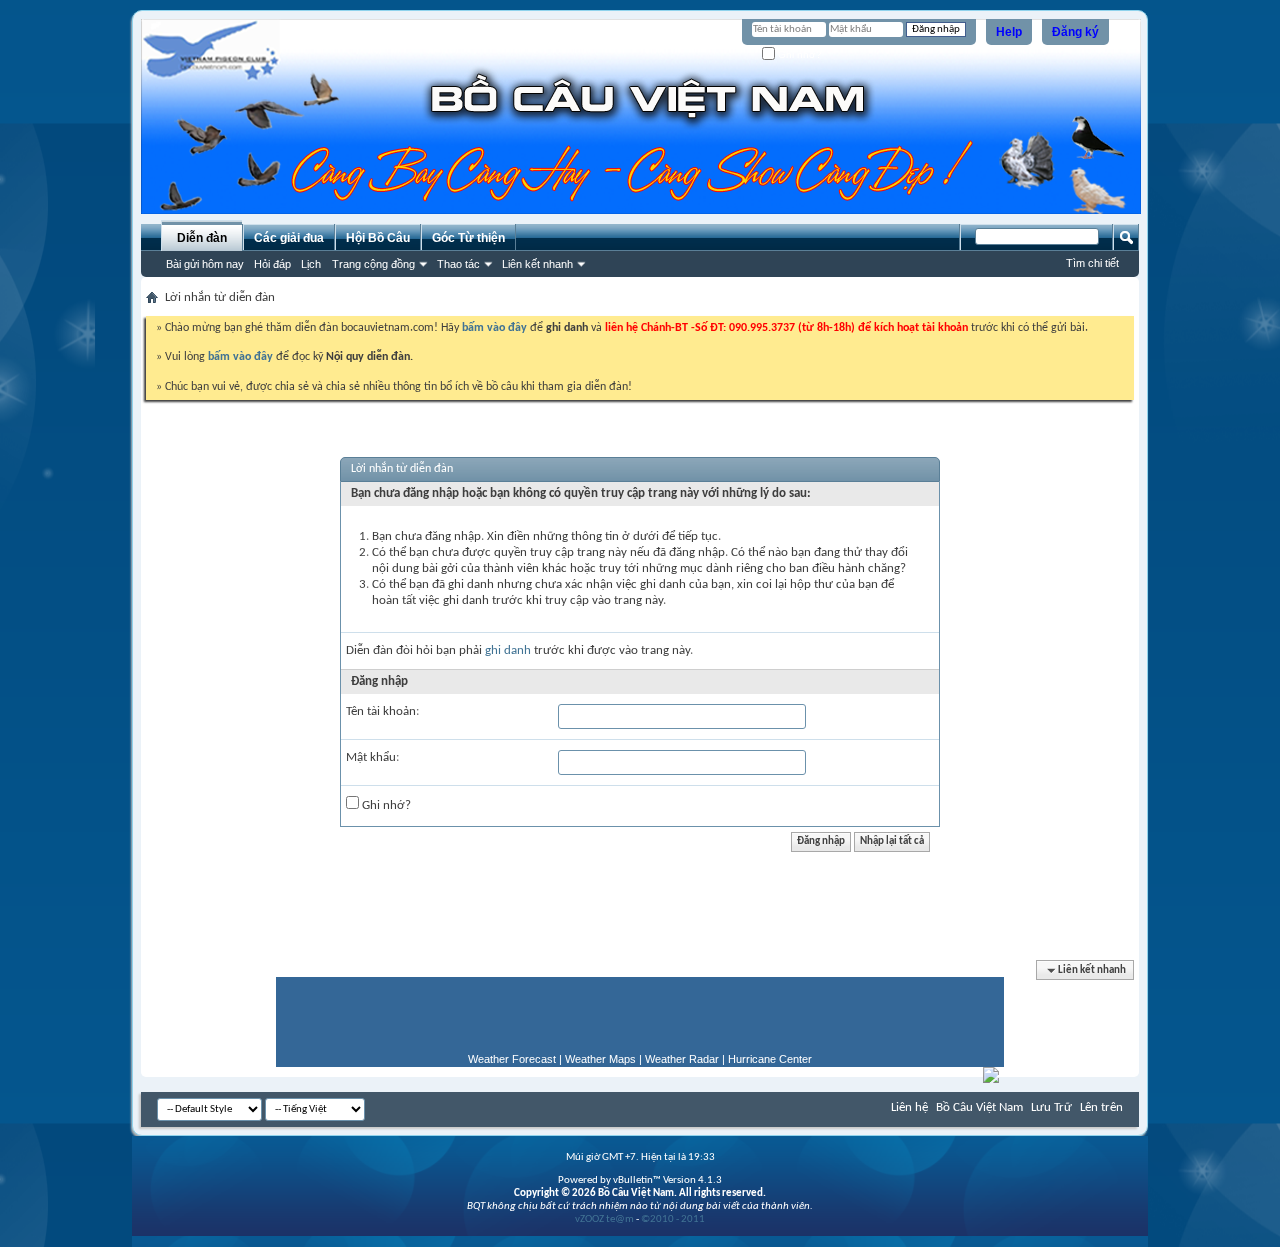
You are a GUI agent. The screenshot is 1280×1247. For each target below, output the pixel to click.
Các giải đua (289, 238)
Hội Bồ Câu (378, 238)
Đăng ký (1075, 32)
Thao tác (458, 264)
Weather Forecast (512, 1059)
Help (1009, 32)
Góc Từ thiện (468, 238)
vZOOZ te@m (604, 1219)
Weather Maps (600, 1059)
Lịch (311, 264)
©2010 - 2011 (673, 1219)
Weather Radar (682, 1059)
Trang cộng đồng (373, 264)
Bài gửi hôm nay (205, 264)
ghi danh (508, 650)
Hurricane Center (770, 1059)
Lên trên (1101, 1107)
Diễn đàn (202, 238)
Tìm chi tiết (1092, 263)
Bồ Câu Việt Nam (979, 1107)
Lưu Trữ (1051, 1107)
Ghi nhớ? (798, 54)
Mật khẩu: (372, 757)
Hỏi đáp (272, 264)
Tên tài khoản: (382, 711)
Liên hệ (909, 1107)
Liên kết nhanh (537, 264)
